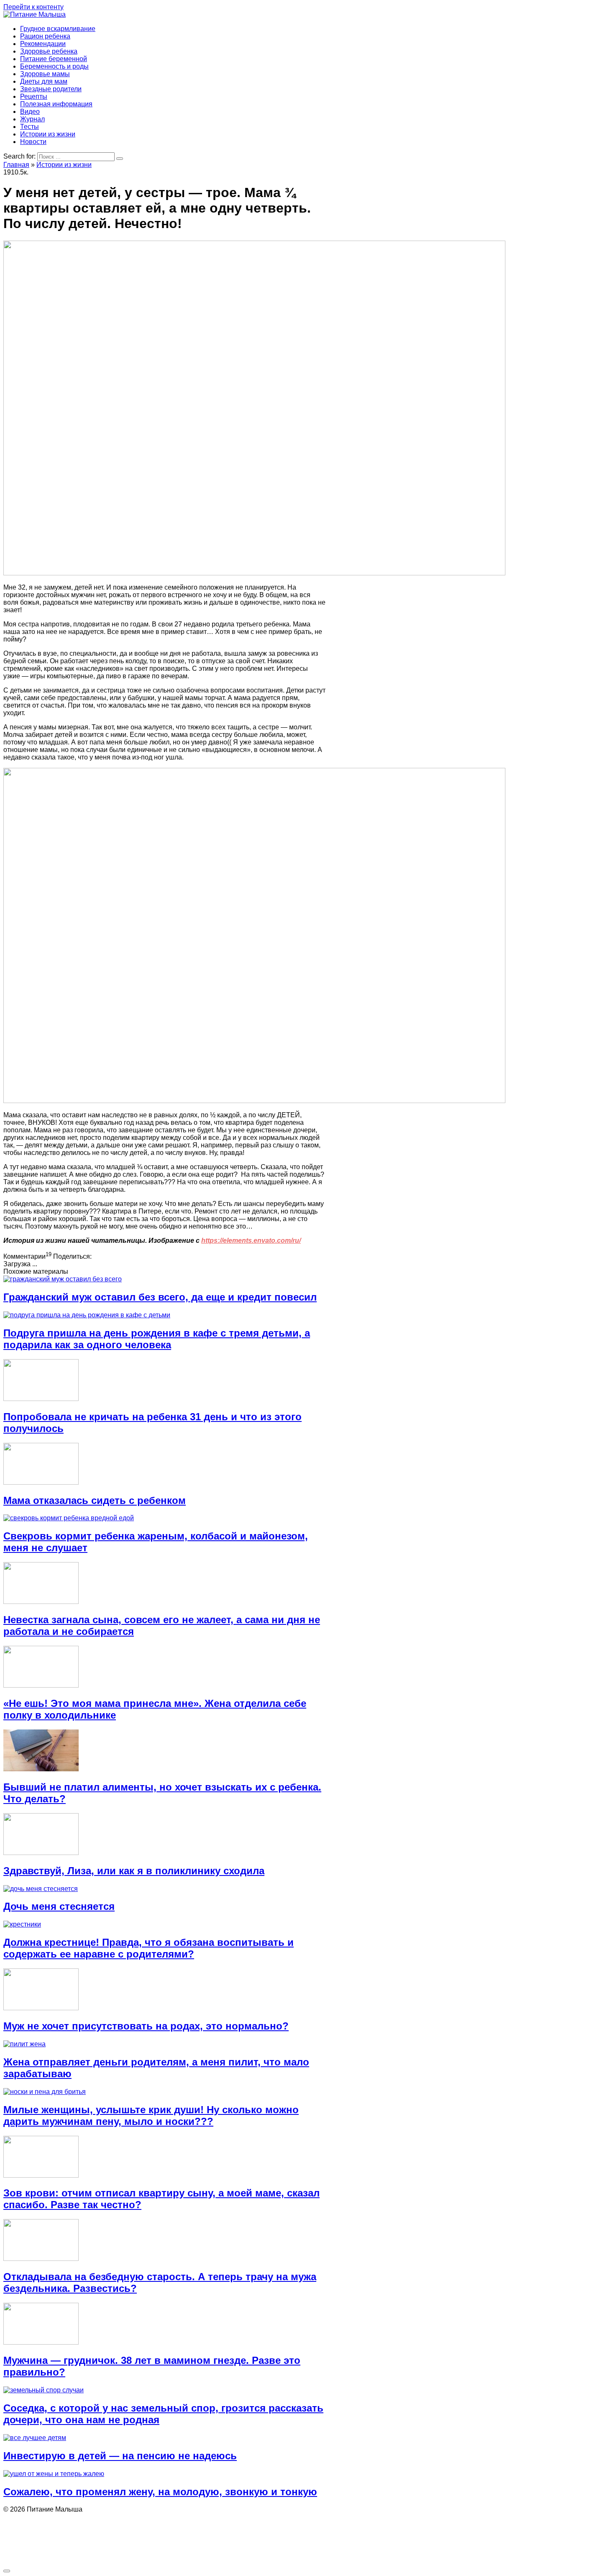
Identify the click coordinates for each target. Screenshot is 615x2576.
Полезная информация (56, 104)
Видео (30, 112)
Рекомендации (43, 44)
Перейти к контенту (33, 7)
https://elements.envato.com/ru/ (251, 1241)
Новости (33, 142)
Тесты (29, 127)
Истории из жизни (48, 134)
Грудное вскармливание (58, 29)
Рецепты (34, 96)
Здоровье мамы (45, 74)
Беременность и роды (54, 66)
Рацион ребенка (45, 36)
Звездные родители (51, 89)
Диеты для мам (44, 81)
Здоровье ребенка (49, 51)
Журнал (32, 119)
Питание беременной (54, 59)
